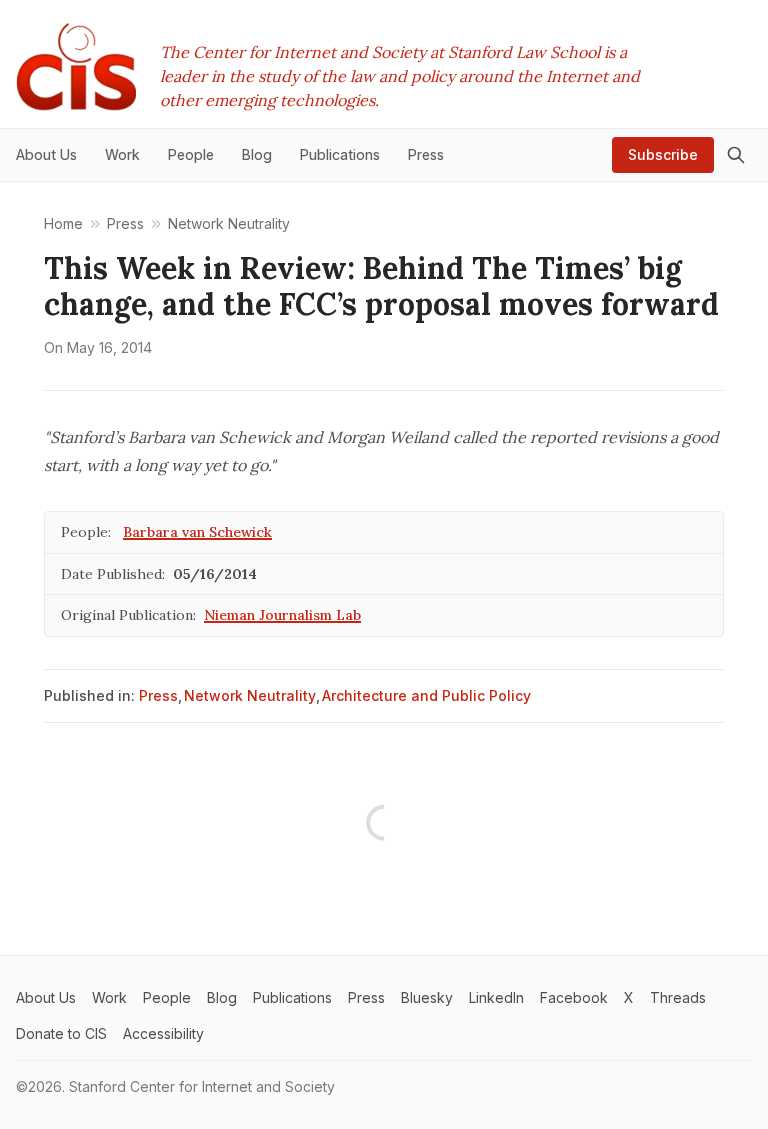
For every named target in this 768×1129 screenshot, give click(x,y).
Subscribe (663, 154)
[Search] (736, 155)
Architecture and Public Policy (426, 695)
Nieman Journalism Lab (282, 615)
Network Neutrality (250, 695)
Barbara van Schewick (197, 532)
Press (158, 695)
